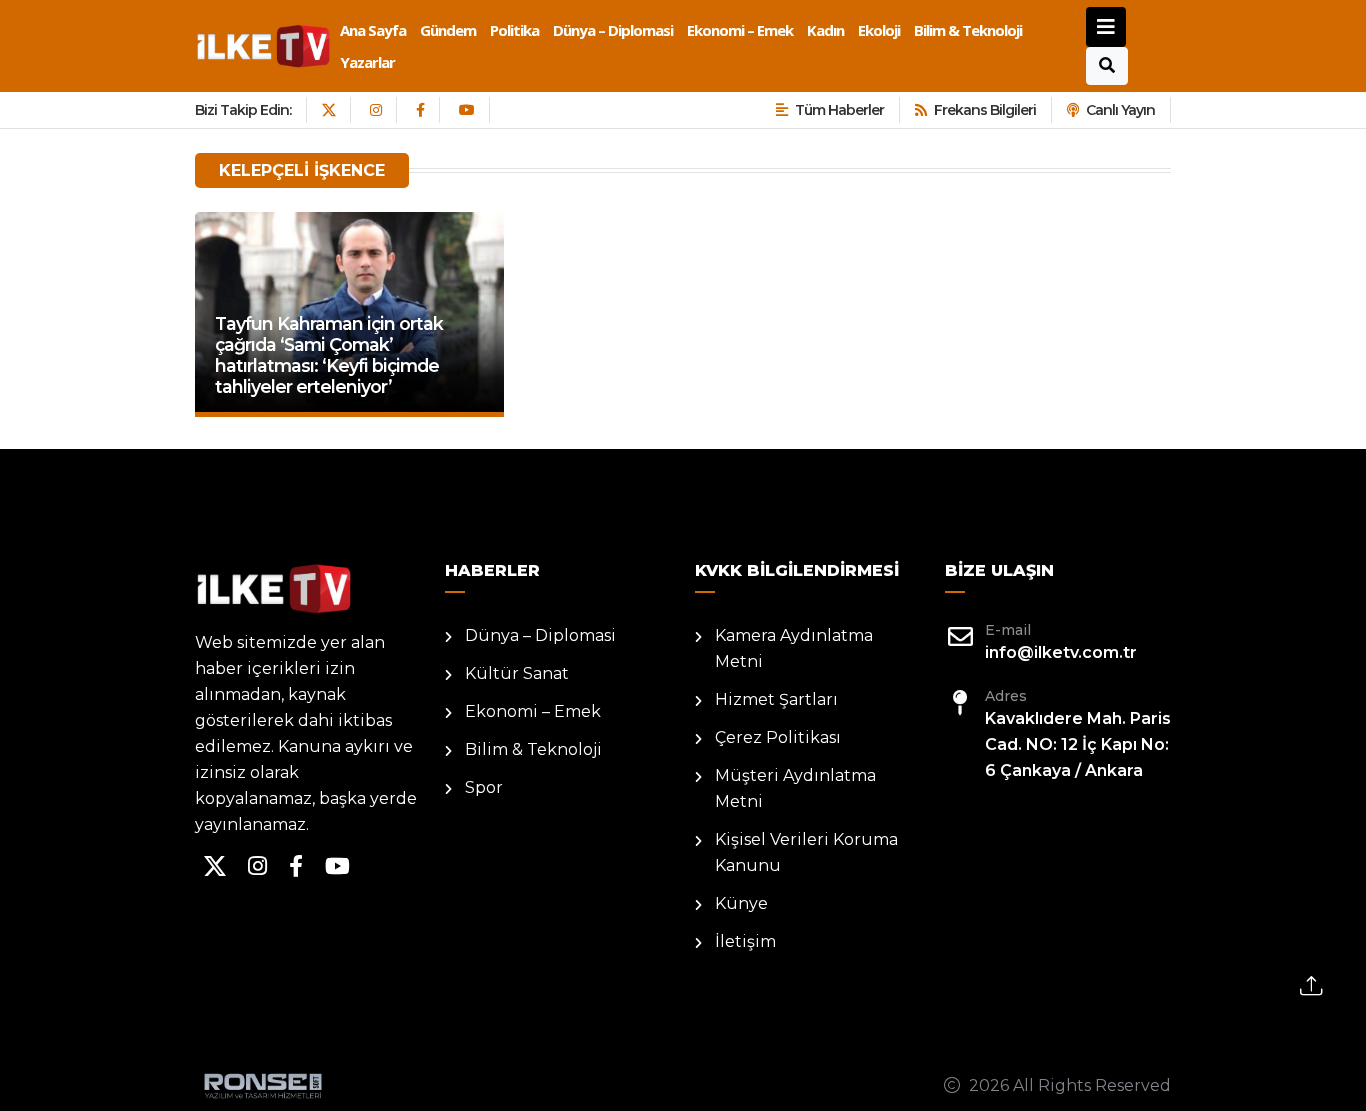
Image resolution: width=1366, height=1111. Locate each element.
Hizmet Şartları (776, 699)
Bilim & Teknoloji (968, 30)
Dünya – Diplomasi (613, 30)
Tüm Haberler (839, 110)
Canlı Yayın (1120, 110)
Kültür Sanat (517, 673)
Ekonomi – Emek (740, 30)
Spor (484, 787)
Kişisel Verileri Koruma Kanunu (806, 852)
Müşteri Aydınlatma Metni (795, 788)
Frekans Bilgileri (985, 110)
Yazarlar (367, 62)
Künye (741, 903)
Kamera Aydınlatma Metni (794, 648)
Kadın (825, 30)
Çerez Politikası (778, 737)
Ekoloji (879, 30)
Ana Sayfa (373, 30)
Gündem (448, 30)
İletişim (745, 941)
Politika (514, 30)
